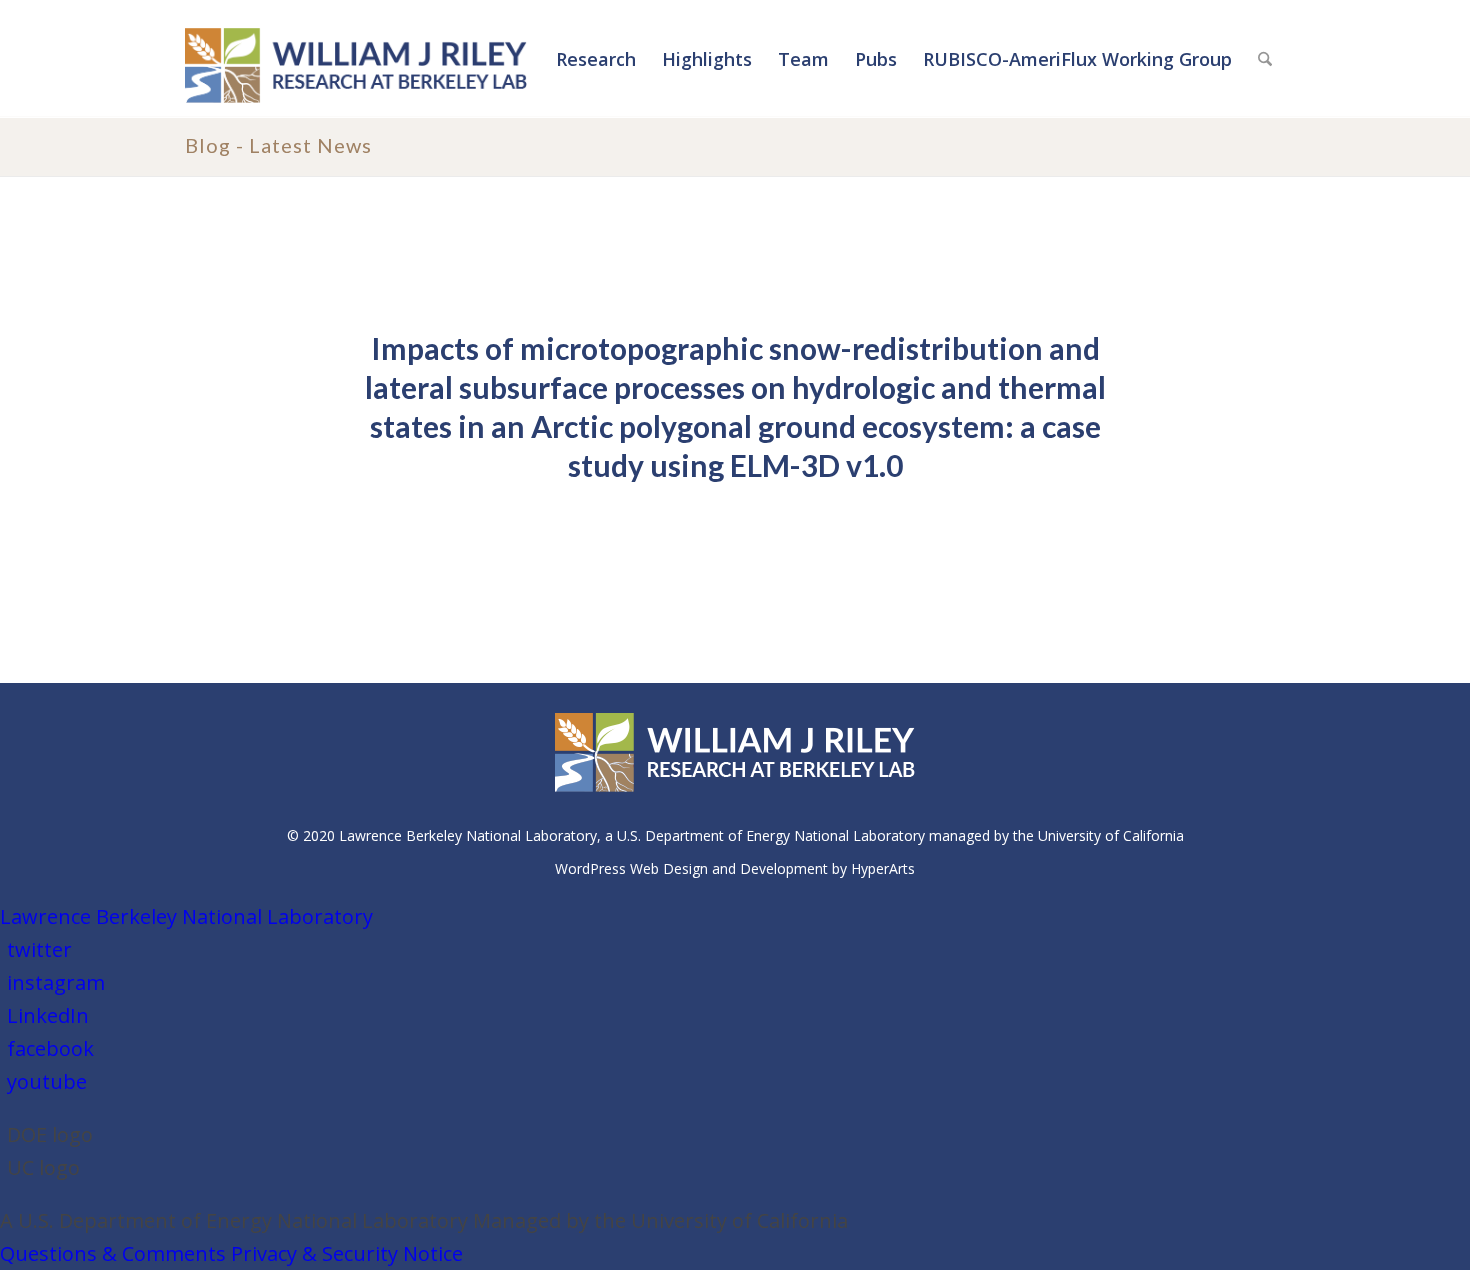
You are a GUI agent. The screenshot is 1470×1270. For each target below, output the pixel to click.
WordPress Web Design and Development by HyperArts (735, 868)
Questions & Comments (113, 1253)
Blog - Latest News (278, 145)
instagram (56, 982)
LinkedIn (48, 1015)
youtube (47, 1081)
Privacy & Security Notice (347, 1253)
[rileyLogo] (356, 63)
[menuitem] (596, 59)
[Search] (1265, 59)
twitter (39, 949)
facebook (50, 1048)
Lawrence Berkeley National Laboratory (186, 916)
